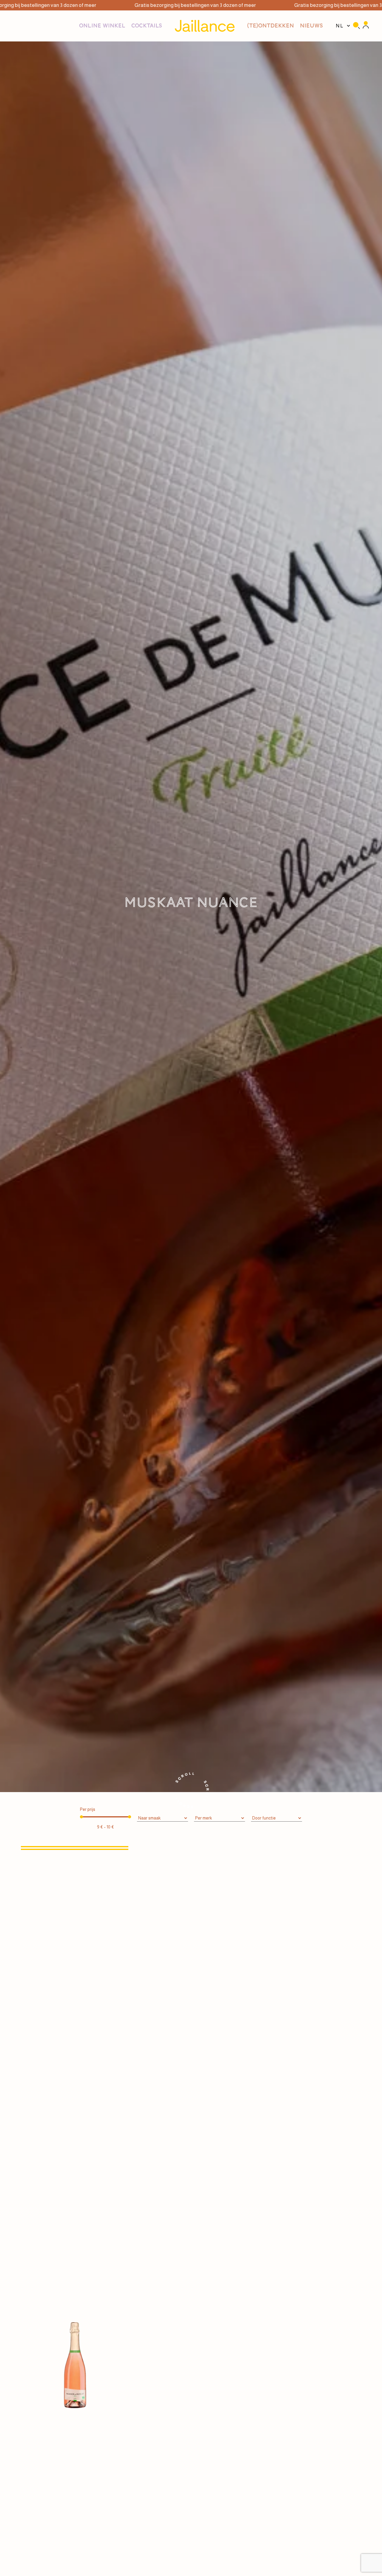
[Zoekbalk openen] (356, 26)
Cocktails (147, 26)
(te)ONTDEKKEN (271, 26)
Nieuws (312, 26)
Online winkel (102, 26)
